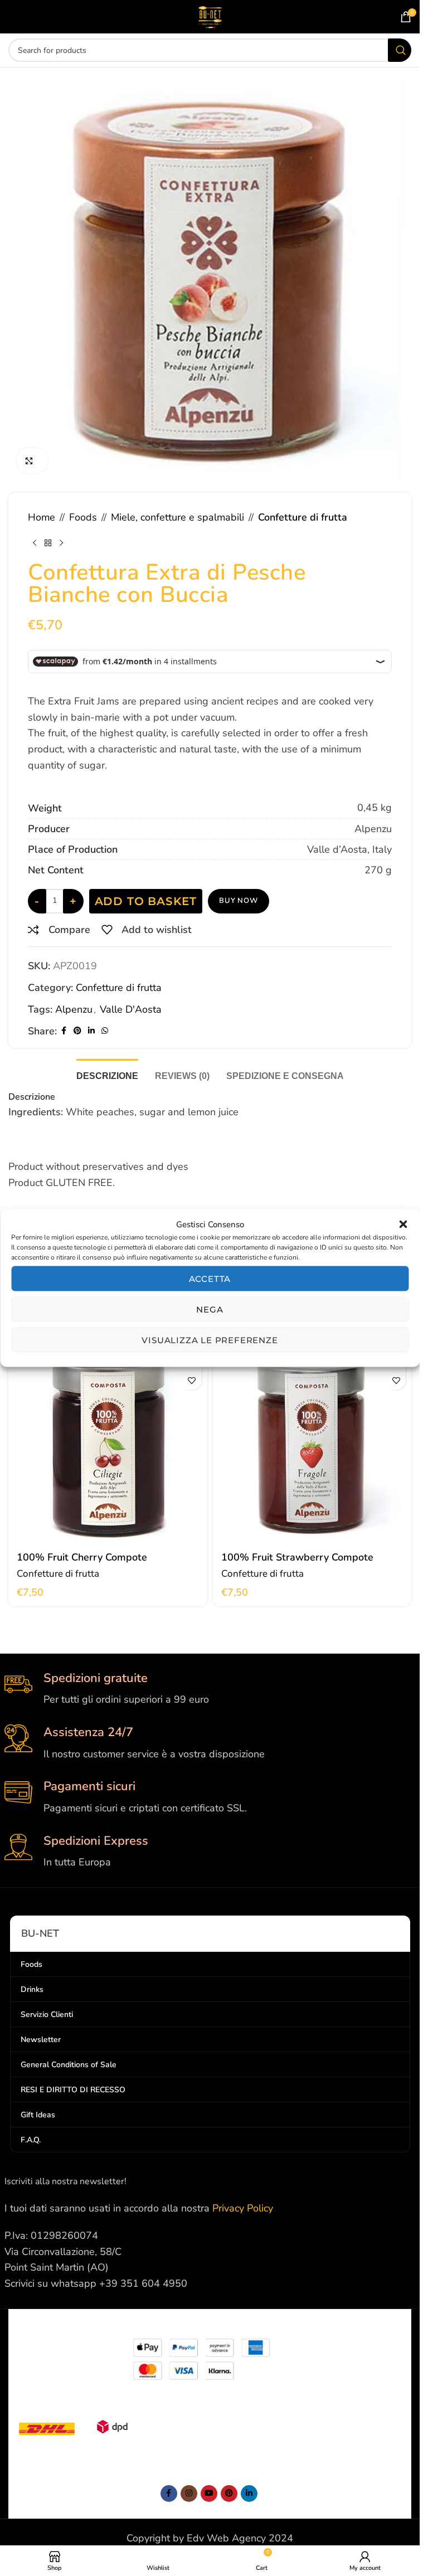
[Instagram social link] (189, 2494)
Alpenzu (74, 1009)
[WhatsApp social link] (105, 1031)
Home (42, 517)
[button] (403, 1224)
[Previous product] (35, 543)
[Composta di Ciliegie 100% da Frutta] (108, 1445)
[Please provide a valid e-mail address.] (209, 2494)
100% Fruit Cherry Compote (82, 1557)
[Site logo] (210, 16)
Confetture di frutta (303, 517)
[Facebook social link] (64, 1031)
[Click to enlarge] (32, 461)
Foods (83, 517)
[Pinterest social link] (77, 1031)
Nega (210, 1309)
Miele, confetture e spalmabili (177, 517)
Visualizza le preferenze (210, 1340)
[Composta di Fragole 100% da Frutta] (312, 1445)
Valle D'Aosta (131, 1009)
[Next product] (61, 543)
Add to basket (146, 901)
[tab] (107, 1075)
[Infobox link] (210, 1689)
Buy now (239, 901)
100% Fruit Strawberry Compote (297, 1557)
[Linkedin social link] (91, 1031)
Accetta (210, 1278)
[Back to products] (48, 543)
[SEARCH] (400, 50)
